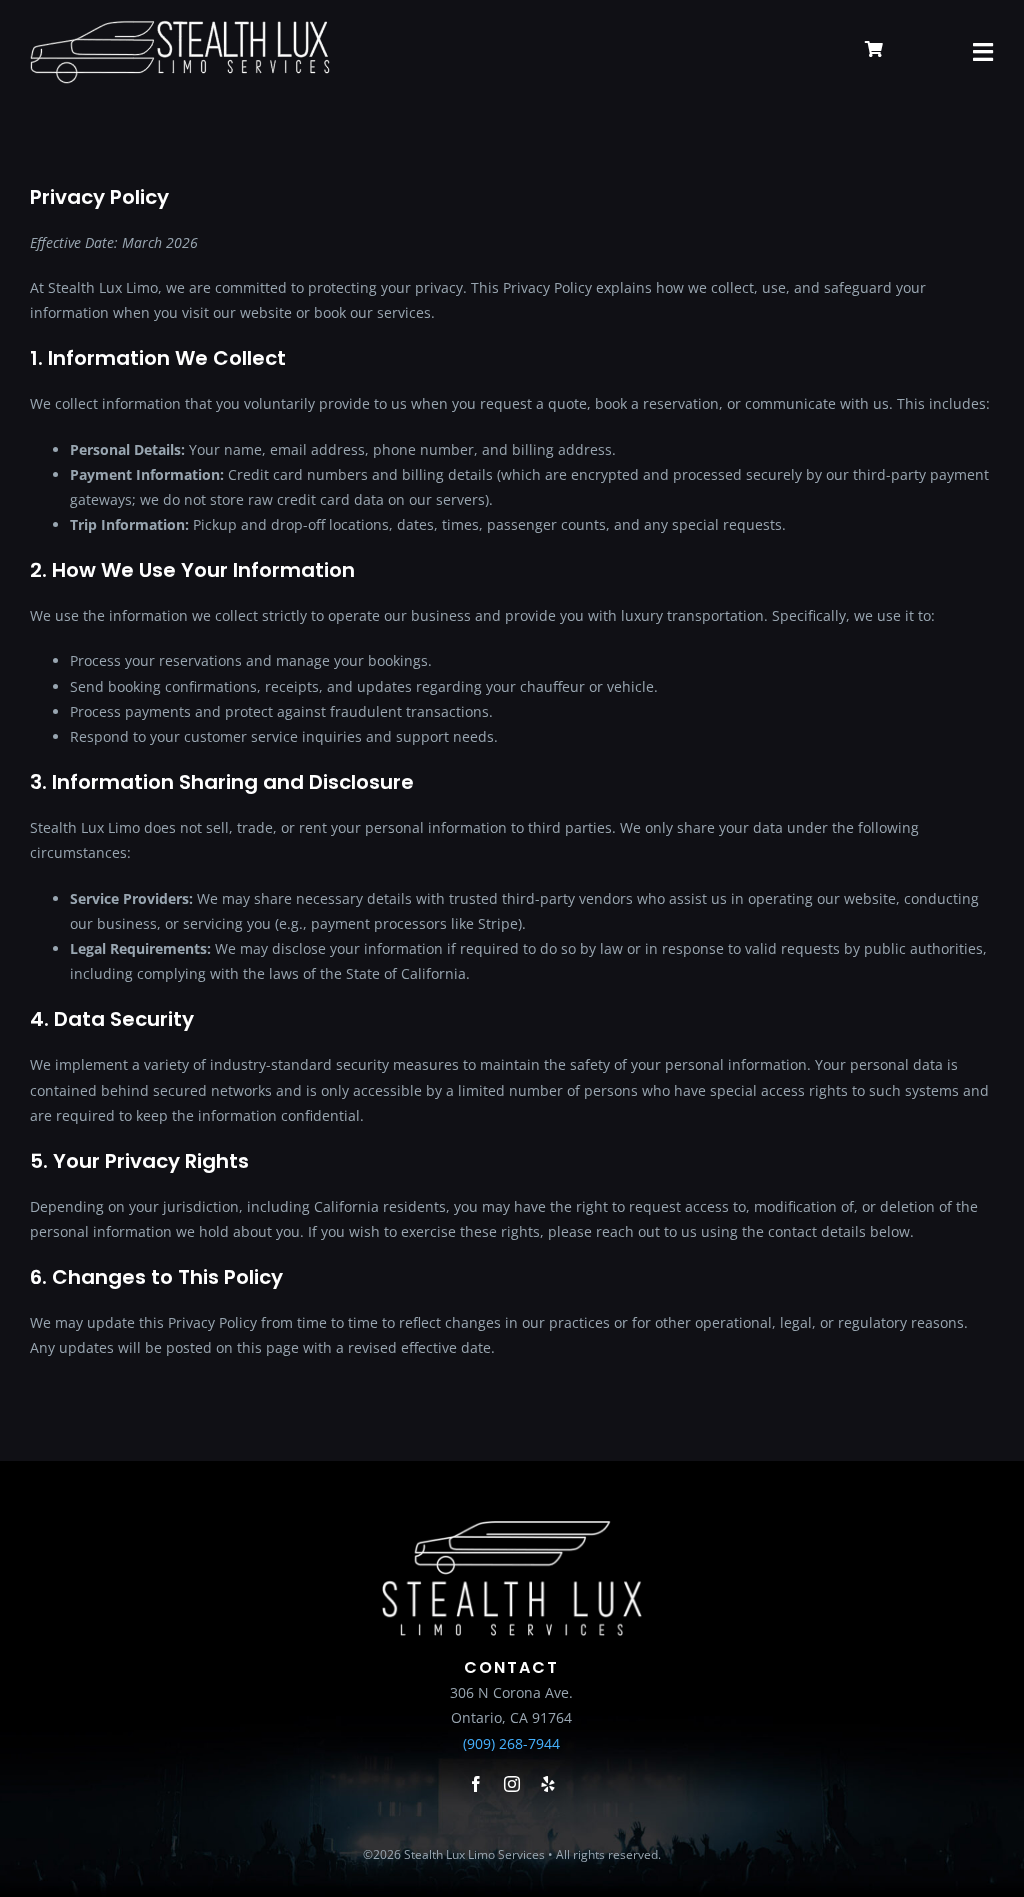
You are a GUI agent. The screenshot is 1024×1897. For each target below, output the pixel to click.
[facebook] (476, 1784)
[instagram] (512, 1784)
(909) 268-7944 (511, 1743)
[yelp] (548, 1784)
